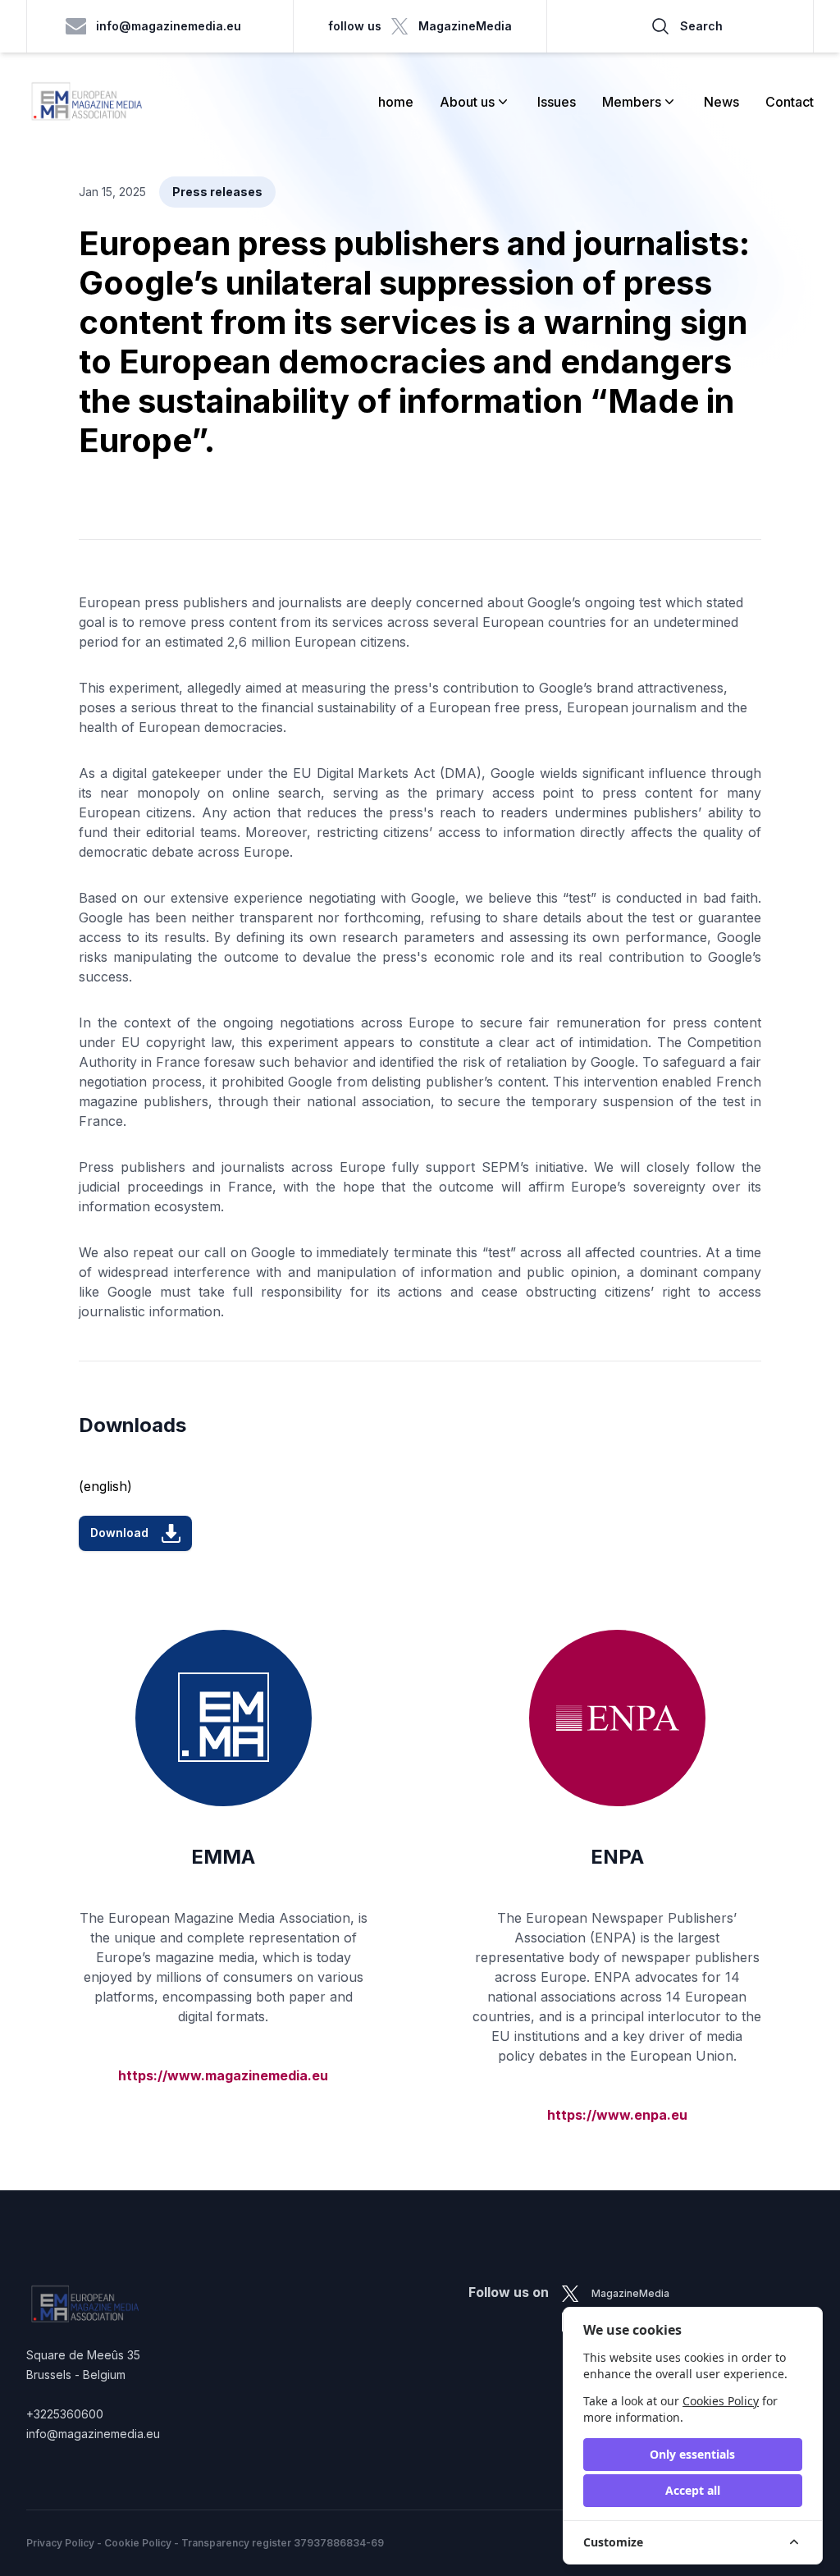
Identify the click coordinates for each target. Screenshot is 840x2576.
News (721, 102)
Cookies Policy (721, 2401)
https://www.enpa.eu (617, 2115)
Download (119, 1533)
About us (467, 102)
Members (632, 102)
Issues (557, 102)
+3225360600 (65, 2414)
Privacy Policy (60, 2543)
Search (701, 26)
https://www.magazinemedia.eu (223, 2075)
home (396, 102)
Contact (790, 102)
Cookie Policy (138, 2543)
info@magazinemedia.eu (169, 26)
